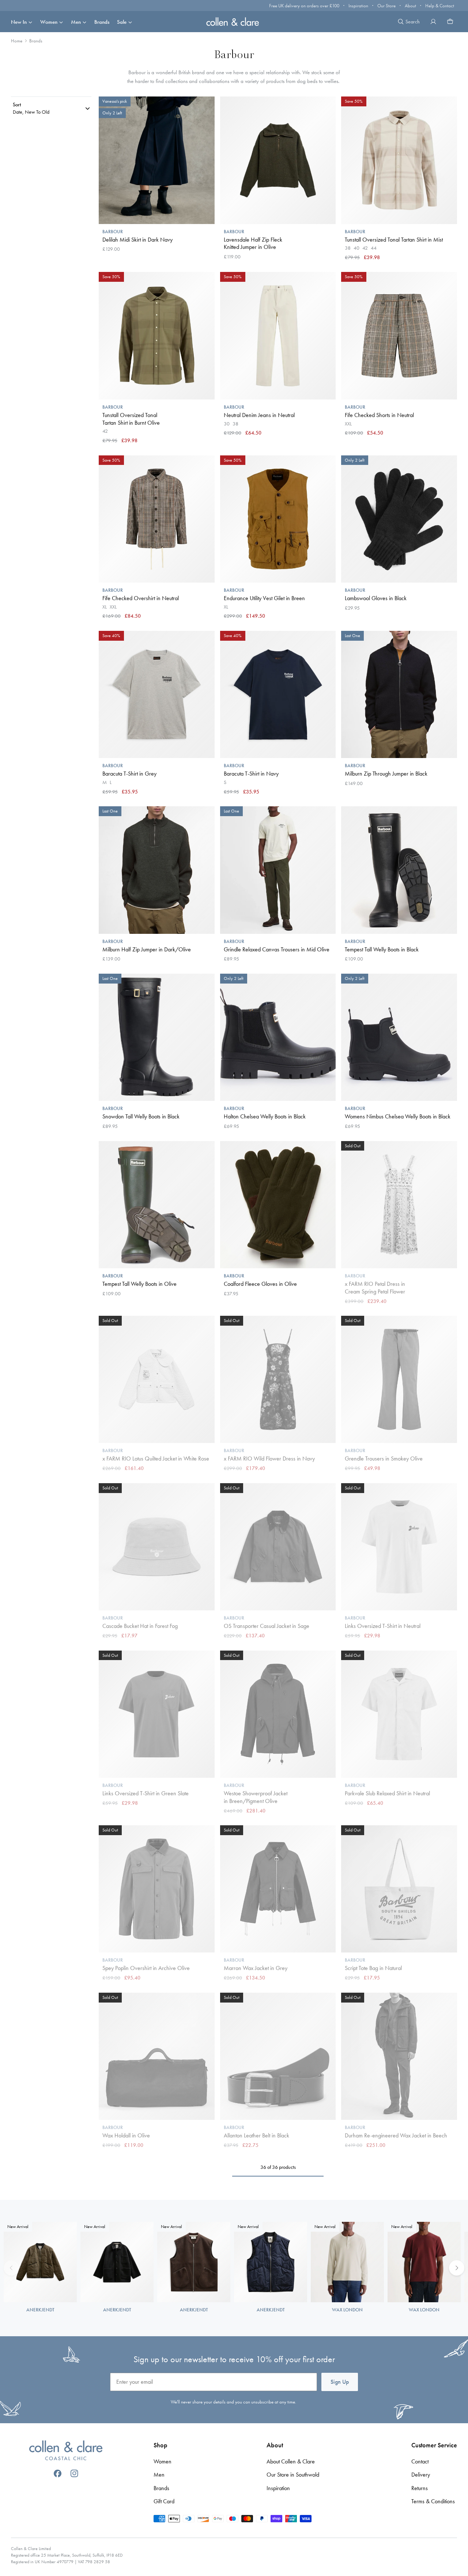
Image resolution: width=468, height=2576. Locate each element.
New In (19, 22)
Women (49, 22)
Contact (420, 2461)
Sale (122, 22)
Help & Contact (440, 6)
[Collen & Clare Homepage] (234, 21)
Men (76, 22)
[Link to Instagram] (74, 2473)
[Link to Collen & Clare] (66, 2451)
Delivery (421, 2475)
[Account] (433, 22)
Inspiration (358, 6)
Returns (420, 2488)
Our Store (386, 6)
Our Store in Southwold (293, 2475)
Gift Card (164, 2501)
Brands (102, 22)
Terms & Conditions (433, 2501)
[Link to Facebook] (58, 2473)
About (410, 6)
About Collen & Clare (291, 2461)
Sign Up (340, 2382)
